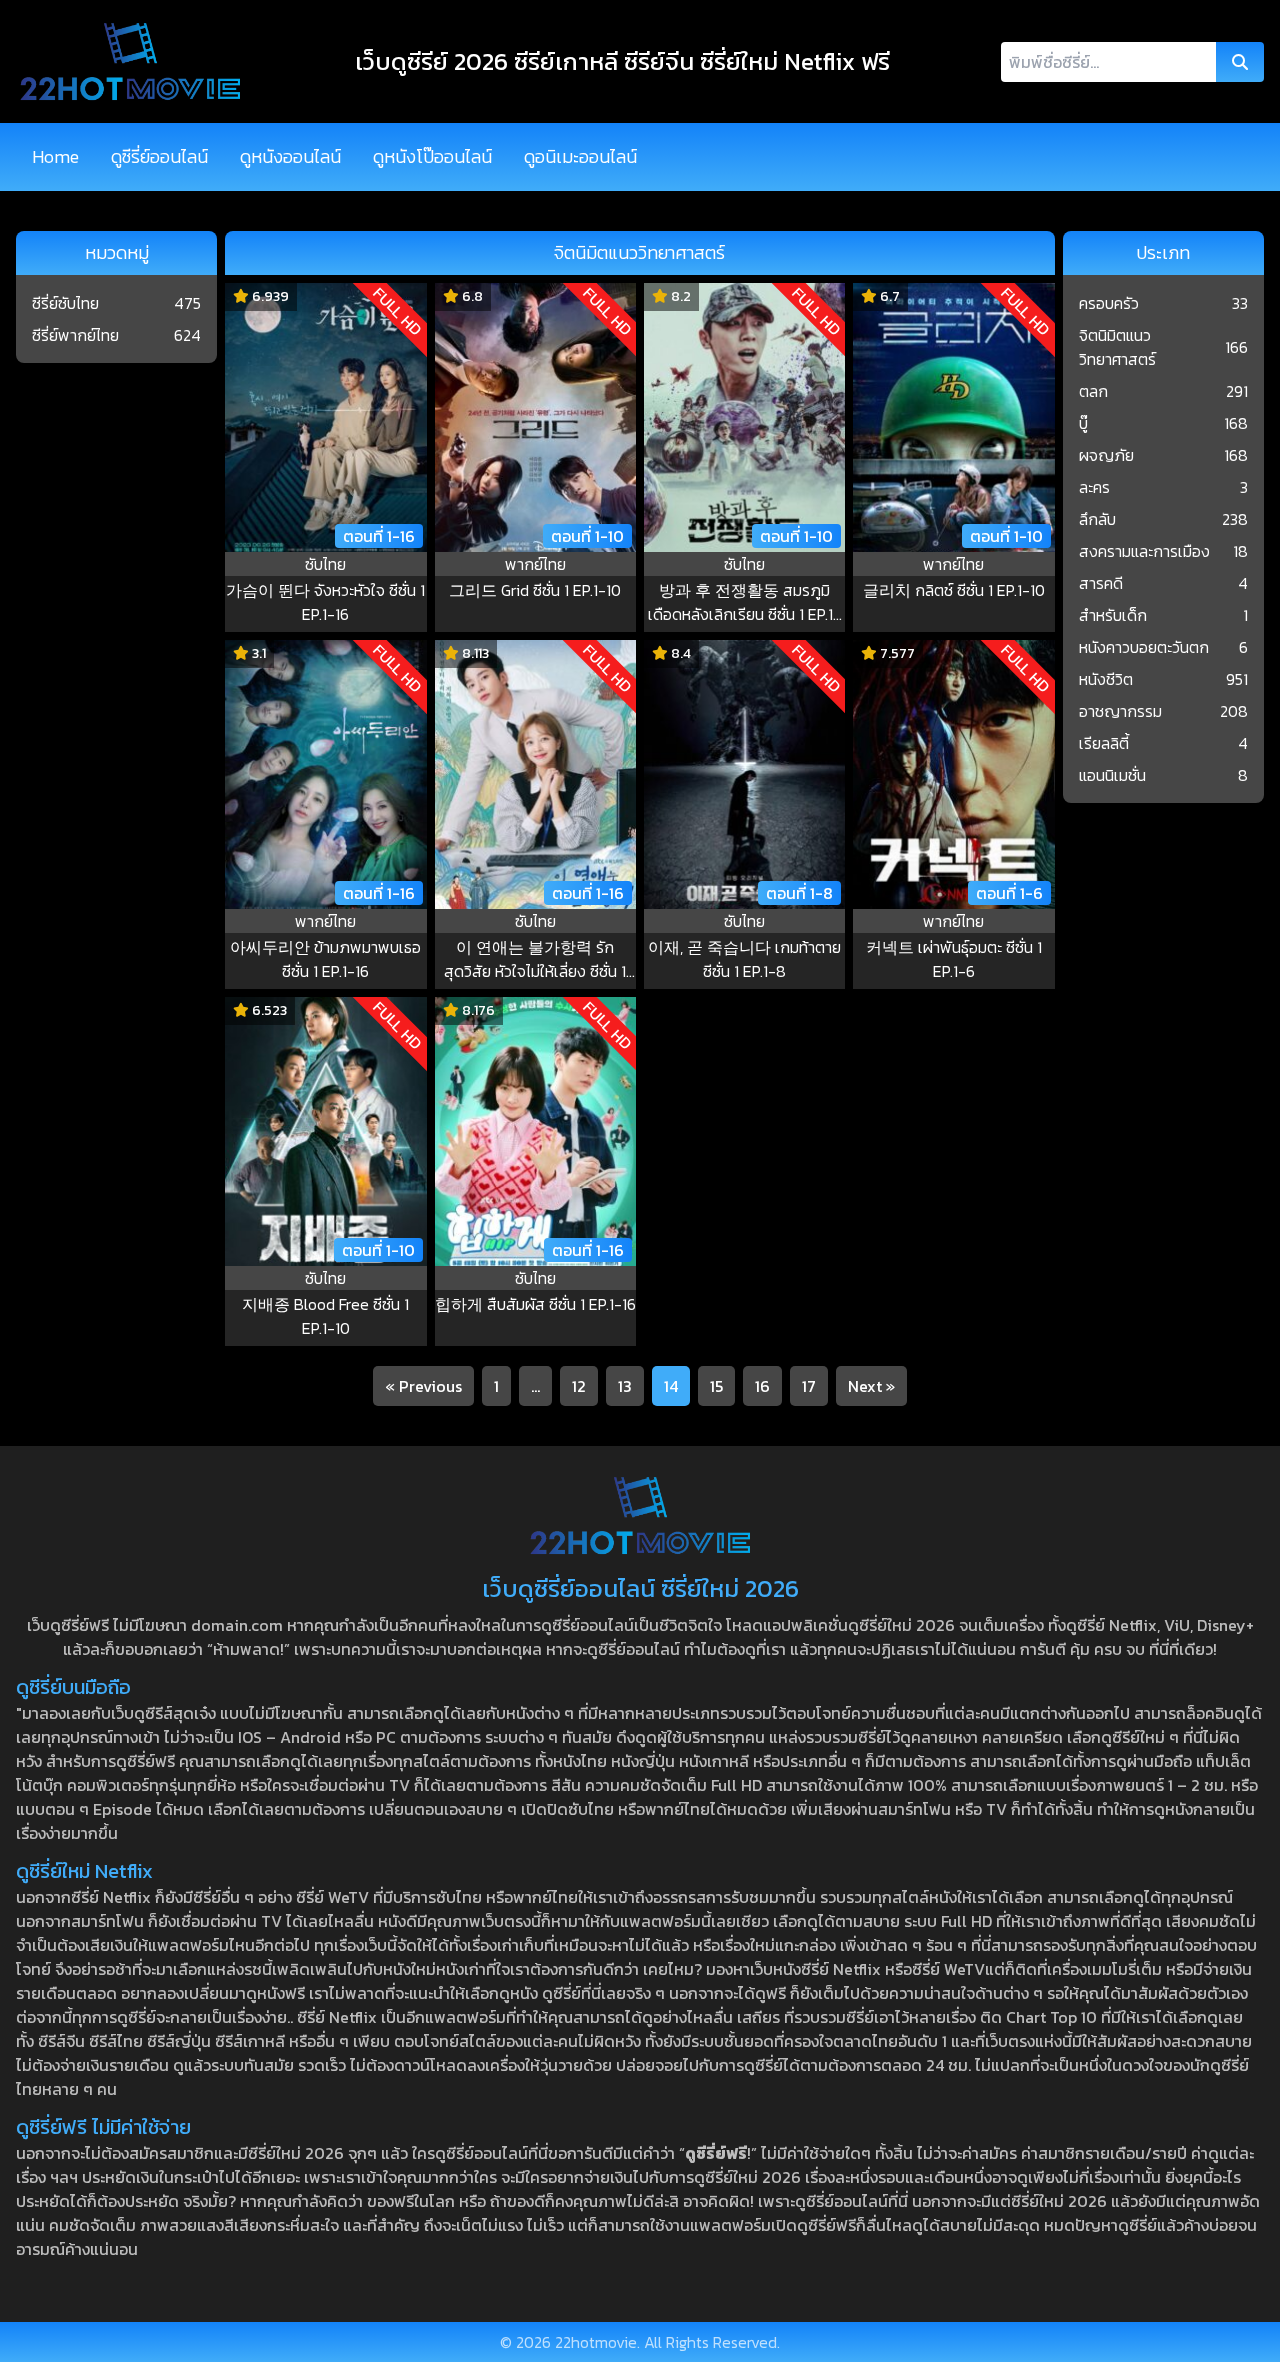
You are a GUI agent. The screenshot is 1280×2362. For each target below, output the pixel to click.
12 (579, 1386)
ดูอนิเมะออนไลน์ (580, 156)
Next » (871, 1386)
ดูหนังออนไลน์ (290, 156)
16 (762, 1386)
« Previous (423, 1386)
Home (55, 156)
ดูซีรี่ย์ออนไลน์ (159, 156)
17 (809, 1386)
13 (625, 1386)
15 (716, 1386)
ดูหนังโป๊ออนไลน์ (432, 156)
